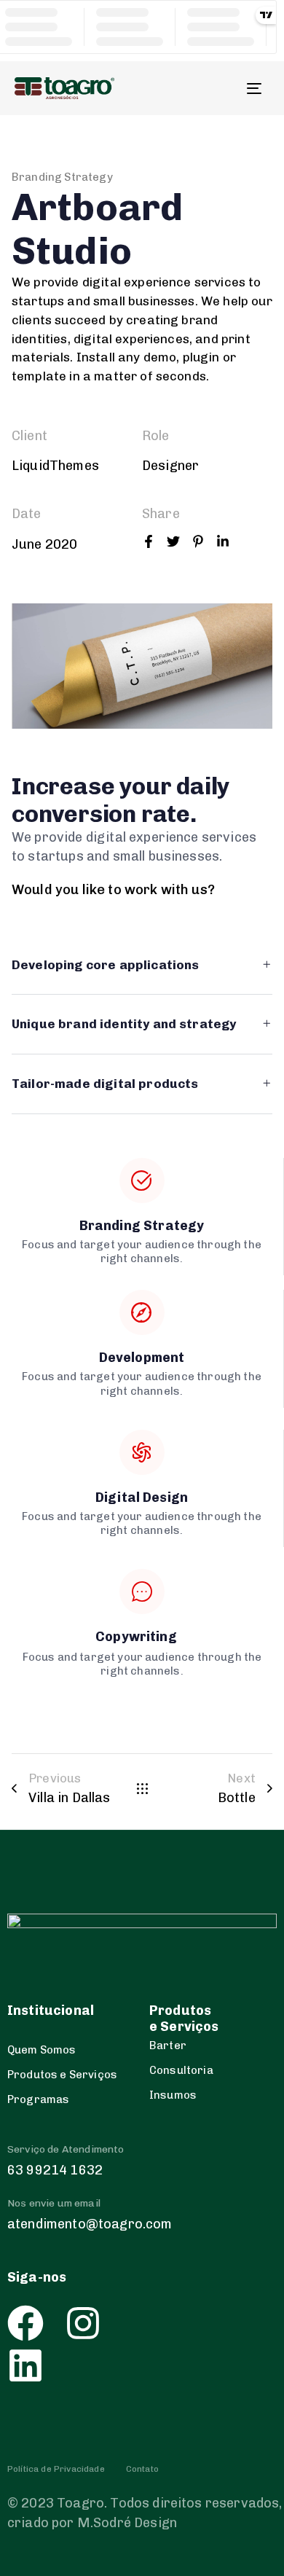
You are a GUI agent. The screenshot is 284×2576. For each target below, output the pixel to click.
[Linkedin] (25, 2365)
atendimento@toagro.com (90, 2224)
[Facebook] (25, 2323)
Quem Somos (42, 2050)
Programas (38, 2099)
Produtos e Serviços (62, 2075)
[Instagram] (83, 2323)
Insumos (173, 2095)
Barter (168, 2045)
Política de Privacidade (56, 2469)
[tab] (142, 966)
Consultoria (181, 2070)
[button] (142, 966)
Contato (142, 2469)
